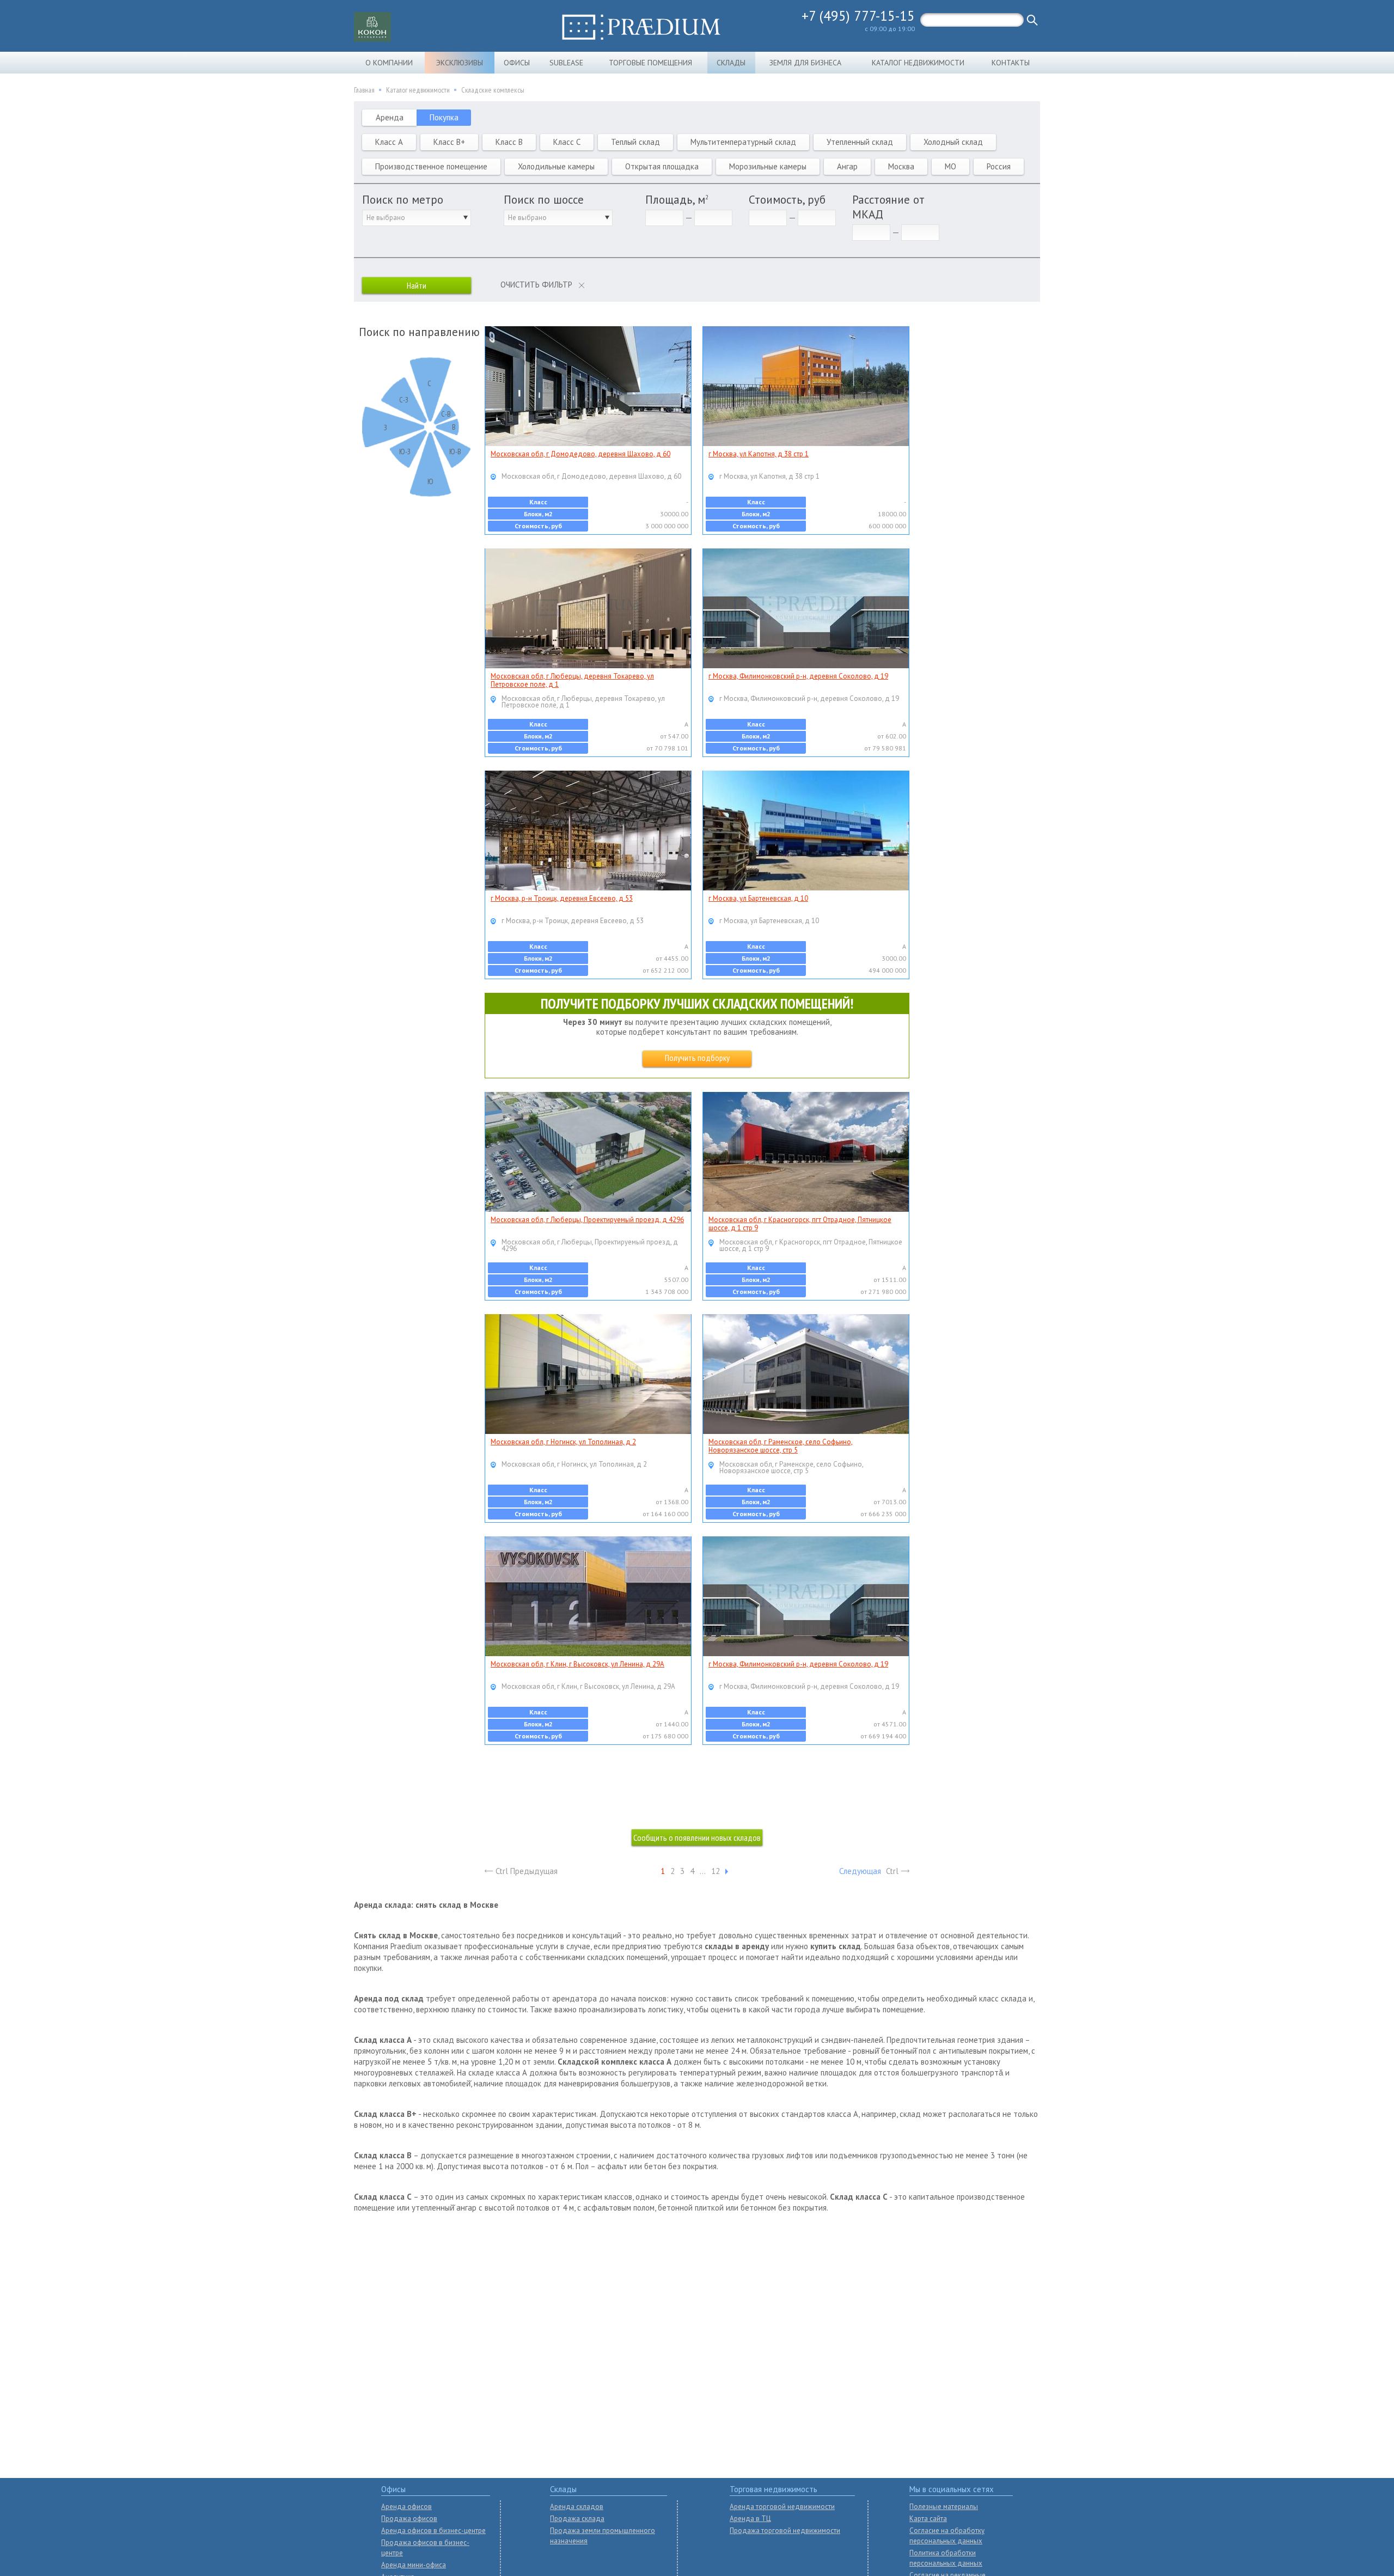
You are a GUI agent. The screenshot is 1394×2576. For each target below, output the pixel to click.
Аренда (390, 117)
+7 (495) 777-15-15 (858, 16)
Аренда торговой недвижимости (782, 2507)
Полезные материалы (944, 2507)
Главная (364, 90)
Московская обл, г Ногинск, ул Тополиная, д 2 (563, 1442)
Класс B (509, 142)
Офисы (517, 63)
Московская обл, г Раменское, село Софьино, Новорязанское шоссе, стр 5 (781, 1446)
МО (950, 166)
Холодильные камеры (556, 166)
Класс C (567, 142)
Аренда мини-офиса (414, 2565)
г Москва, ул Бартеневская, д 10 (758, 898)
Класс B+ (449, 142)
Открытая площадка (662, 166)
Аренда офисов (406, 2507)
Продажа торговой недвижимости (785, 2531)
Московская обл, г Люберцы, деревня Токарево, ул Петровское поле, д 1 (572, 680)
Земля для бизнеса (805, 63)
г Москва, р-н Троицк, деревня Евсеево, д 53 (562, 898)
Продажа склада (577, 2519)
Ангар (847, 166)
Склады (731, 63)
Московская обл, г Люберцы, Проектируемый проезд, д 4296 (587, 1220)
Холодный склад (953, 142)
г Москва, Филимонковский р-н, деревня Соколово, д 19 (798, 676)
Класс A (389, 142)
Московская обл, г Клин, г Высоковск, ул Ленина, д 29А (577, 1664)
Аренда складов (577, 2507)
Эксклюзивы (460, 63)
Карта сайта (928, 2519)
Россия (999, 166)
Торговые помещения (650, 63)
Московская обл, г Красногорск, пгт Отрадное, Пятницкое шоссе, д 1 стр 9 (800, 1224)
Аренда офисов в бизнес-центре (433, 2531)
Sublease (566, 63)
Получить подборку (697, 1058)
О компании (389, 63)
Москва (901, 166)
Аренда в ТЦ (750, 2519)
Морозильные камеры (768, 166)
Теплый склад (635, 142)
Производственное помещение (431, 166)
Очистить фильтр (536, 285)
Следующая (860, 1871)
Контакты (1011, 63)
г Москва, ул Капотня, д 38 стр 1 (759, 454)
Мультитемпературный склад (743, 142)
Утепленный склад (860, 142)
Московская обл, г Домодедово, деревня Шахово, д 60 (580, 454)
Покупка (444, 117)
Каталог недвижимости (918, 63)
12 (716, 1871)
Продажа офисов (409, 2519)
